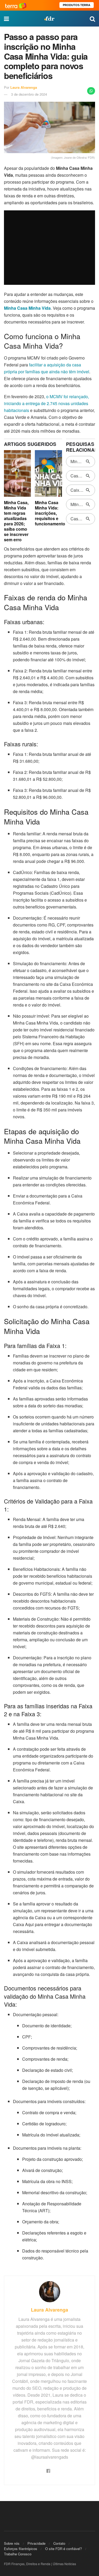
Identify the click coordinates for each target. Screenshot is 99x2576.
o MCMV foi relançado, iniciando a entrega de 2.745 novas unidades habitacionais (46, 403)
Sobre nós (12, 2543)
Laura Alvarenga (24, 87)
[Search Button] (92, 19)
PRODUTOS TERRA (77, 5)
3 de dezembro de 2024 (29, 94)
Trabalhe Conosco (18, 2554)
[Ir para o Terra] (16, 5)
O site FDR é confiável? (63, 2549)
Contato (59, 2543)
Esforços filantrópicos (21, 2549)
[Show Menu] (6, 19)
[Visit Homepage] (49, 19)
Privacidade (36, 2543)
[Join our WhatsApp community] (91, 91)
